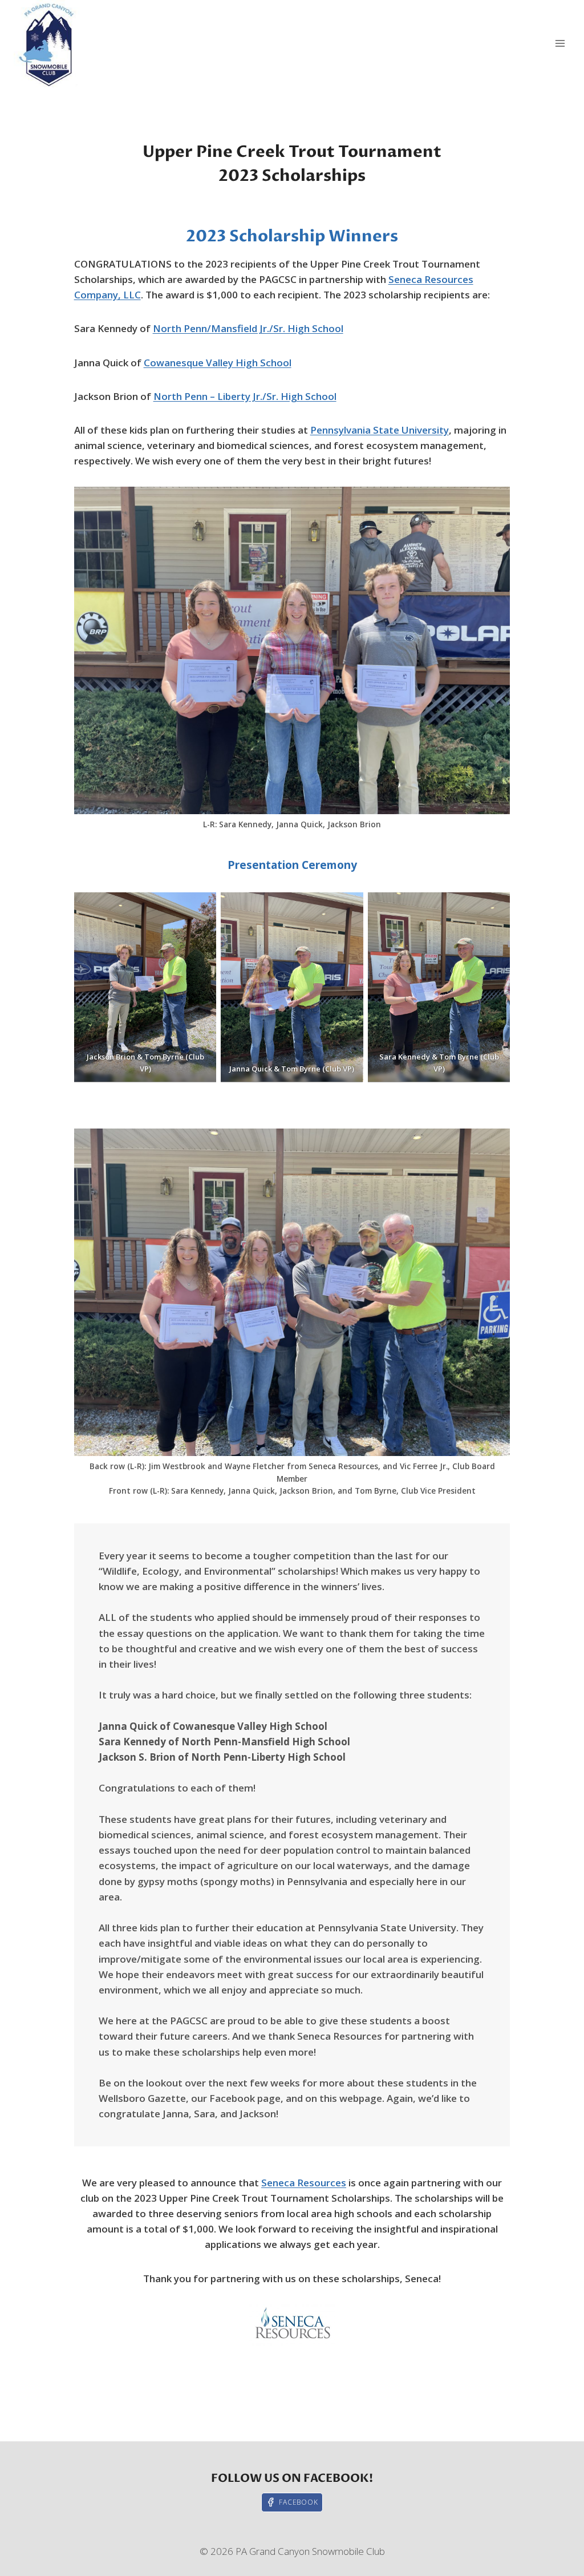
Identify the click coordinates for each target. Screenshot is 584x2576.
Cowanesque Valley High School (218, 363)
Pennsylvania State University (380, 430)
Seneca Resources (304, 2183)
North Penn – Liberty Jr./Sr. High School (245, 396)
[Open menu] (560, 44)
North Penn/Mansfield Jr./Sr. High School (248, 328)
